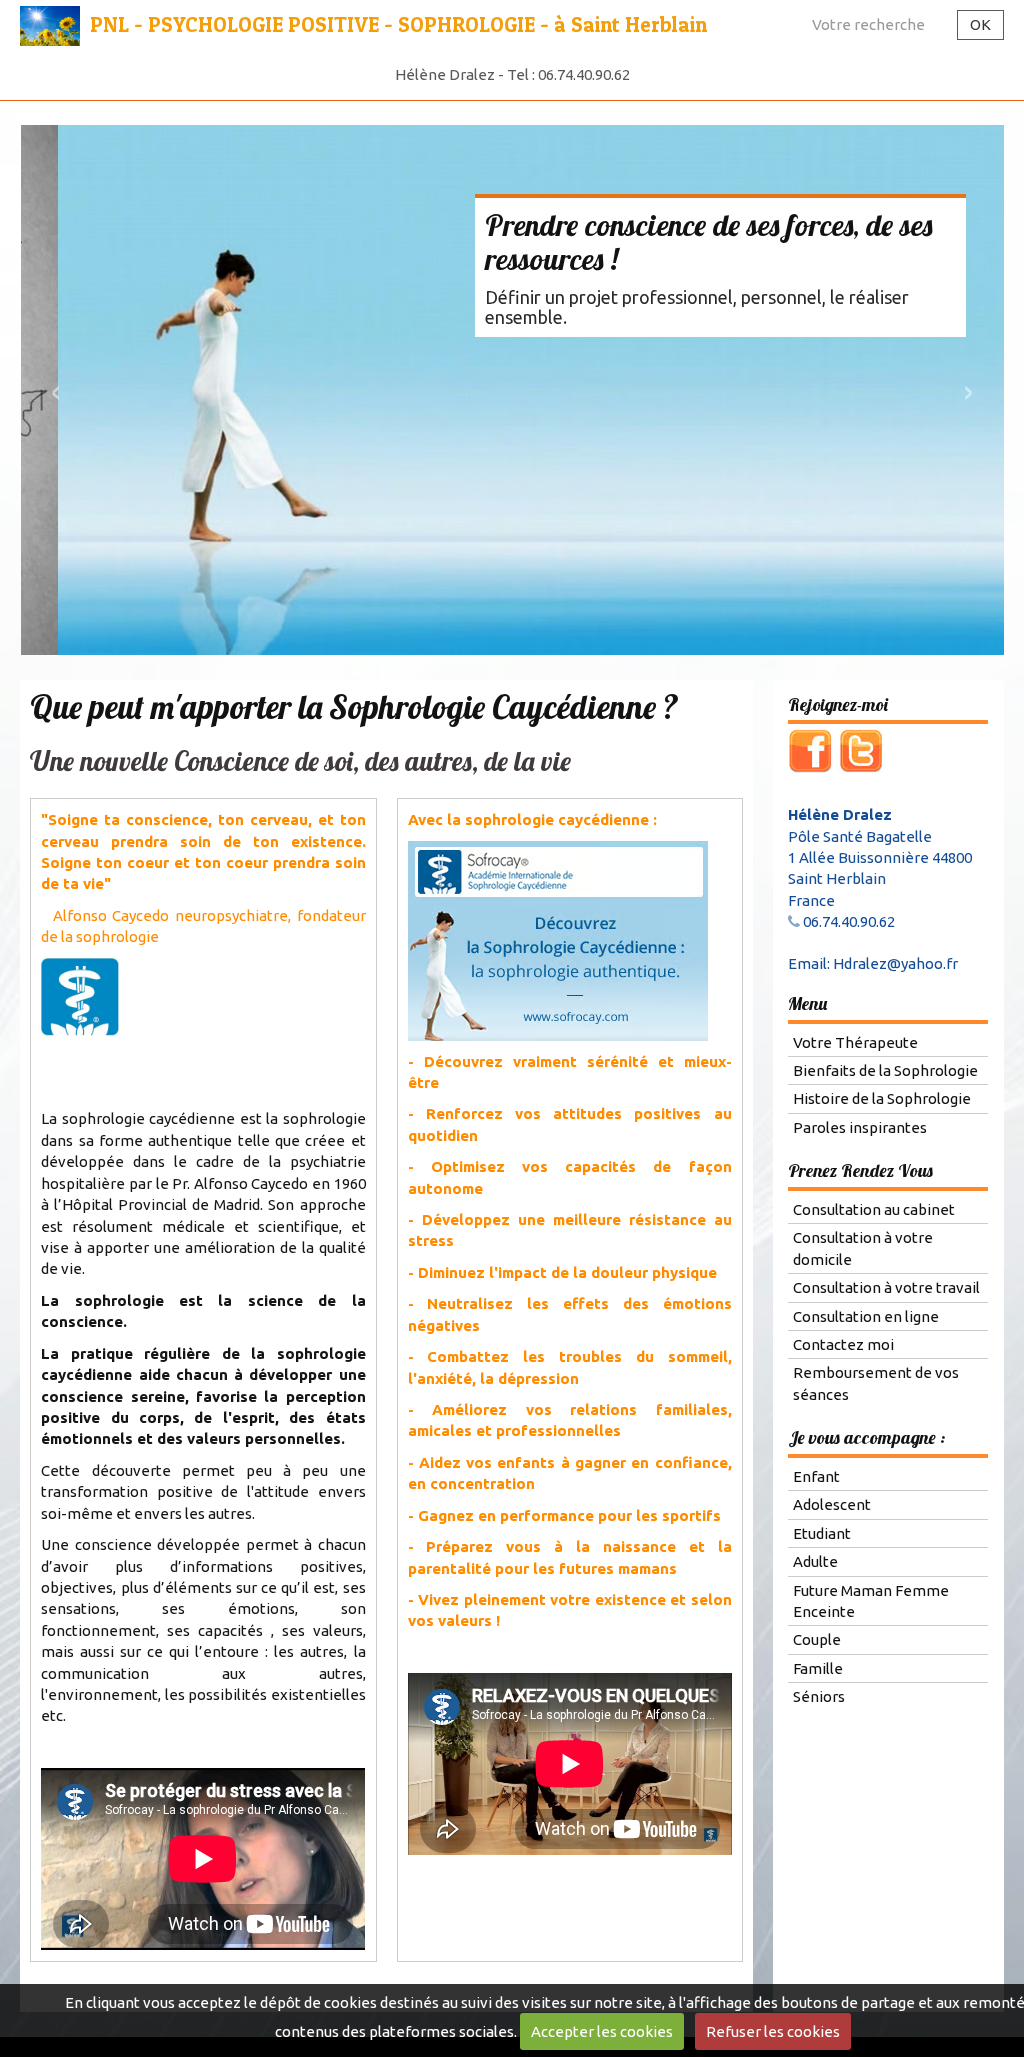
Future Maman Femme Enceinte (871, 1602)
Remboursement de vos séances (876, 1385)
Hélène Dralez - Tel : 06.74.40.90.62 (512, 74)
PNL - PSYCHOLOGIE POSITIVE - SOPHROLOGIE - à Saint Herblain (398, 24)
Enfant (816, 1477)
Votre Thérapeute (855, 1043)
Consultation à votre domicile (863, 1250)
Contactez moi (843, 1345)
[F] (810, 751)
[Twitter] (861, 751)
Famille (818, 1669)
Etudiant (822, 1534)
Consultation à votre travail (886, 1288)
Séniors (819, 1697)
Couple (817, 1641)
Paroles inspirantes (860, 1128)
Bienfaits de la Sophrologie (885, 1071)
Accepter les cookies (602, 2031)
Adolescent (832, 1505)
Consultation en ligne (866, 1317)
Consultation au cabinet (874, 1210)
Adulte (815, 1562)
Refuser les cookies (773, 2031)
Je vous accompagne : (866, 1438)
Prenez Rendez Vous (860, 1172)
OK (980, 24)
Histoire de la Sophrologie (882, 1100)
